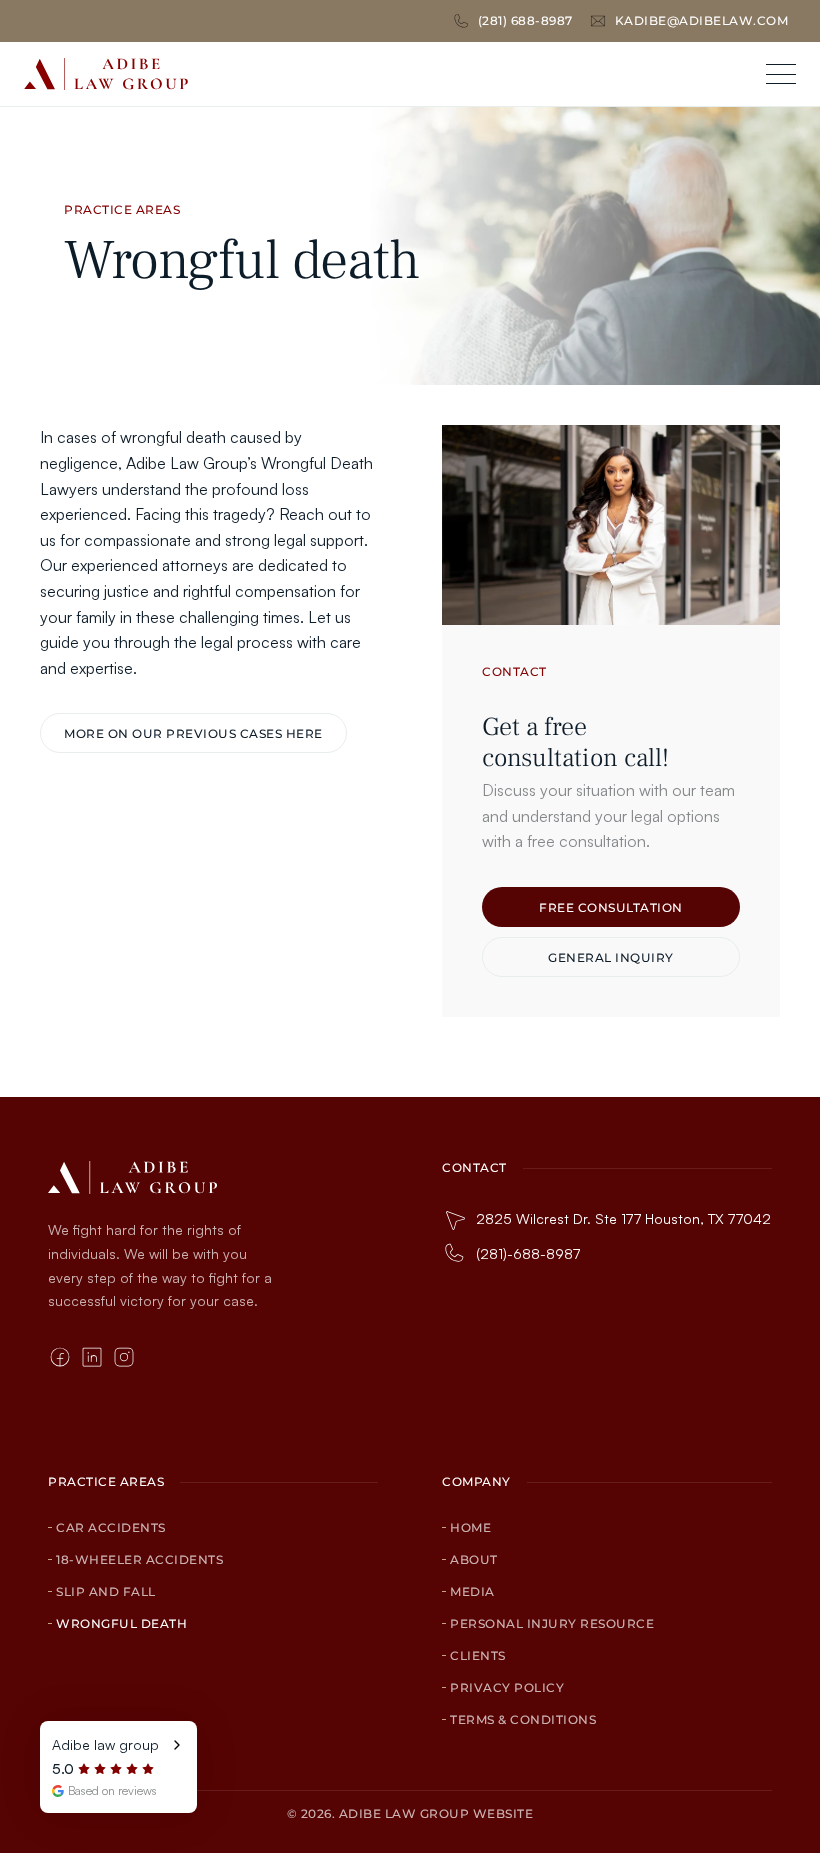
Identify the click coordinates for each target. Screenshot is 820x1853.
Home (470, 1527)
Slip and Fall (106, 1591)
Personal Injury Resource (552, 1623)
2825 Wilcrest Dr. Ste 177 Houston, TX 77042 (623, 1218)
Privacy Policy (507, 1687)
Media (472, 1591)
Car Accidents (111, 1527)
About (474, 1559)
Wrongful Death (121, 1623)
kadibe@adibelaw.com (702, 20)
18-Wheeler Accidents (139, 1559)
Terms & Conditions (523, 1719)
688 (523, 20)
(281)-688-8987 (528, 1253)
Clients (478, 1655)
